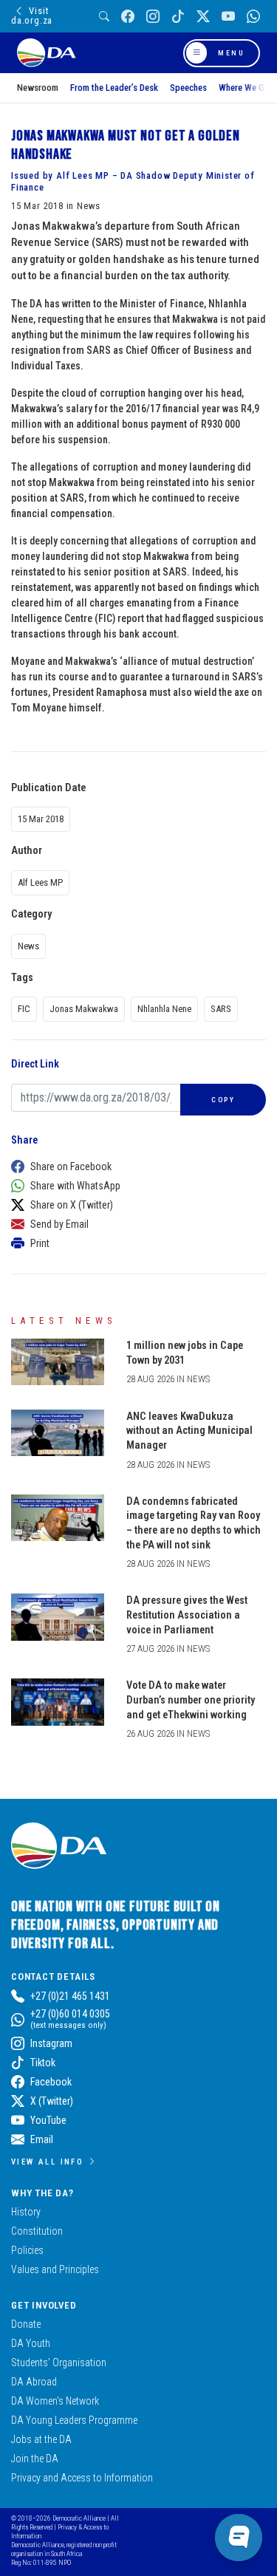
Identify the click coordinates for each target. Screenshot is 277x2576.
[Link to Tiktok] (178, 17)
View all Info (47, 2162)
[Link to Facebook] (128, 17)
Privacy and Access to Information (82, 2478)
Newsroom (38, 88)
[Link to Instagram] (153, 17)
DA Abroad (34, 2382)
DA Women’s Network (55, 2401)
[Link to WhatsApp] (253, 17)
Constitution (37, 2231)
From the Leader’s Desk (114, 88)
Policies (27, 2250)
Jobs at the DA (41, 2439)
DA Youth (31, 2343)
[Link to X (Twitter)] (203, 17)
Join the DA (35, 2459)
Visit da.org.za (32, 16)
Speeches (188, 88)
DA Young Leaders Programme (74, 2420)
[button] (135, 1166)
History (26, 2212)
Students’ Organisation (59, 2363)
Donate (26, 2324)
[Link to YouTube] (228, 17)
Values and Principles (55, 2269)
